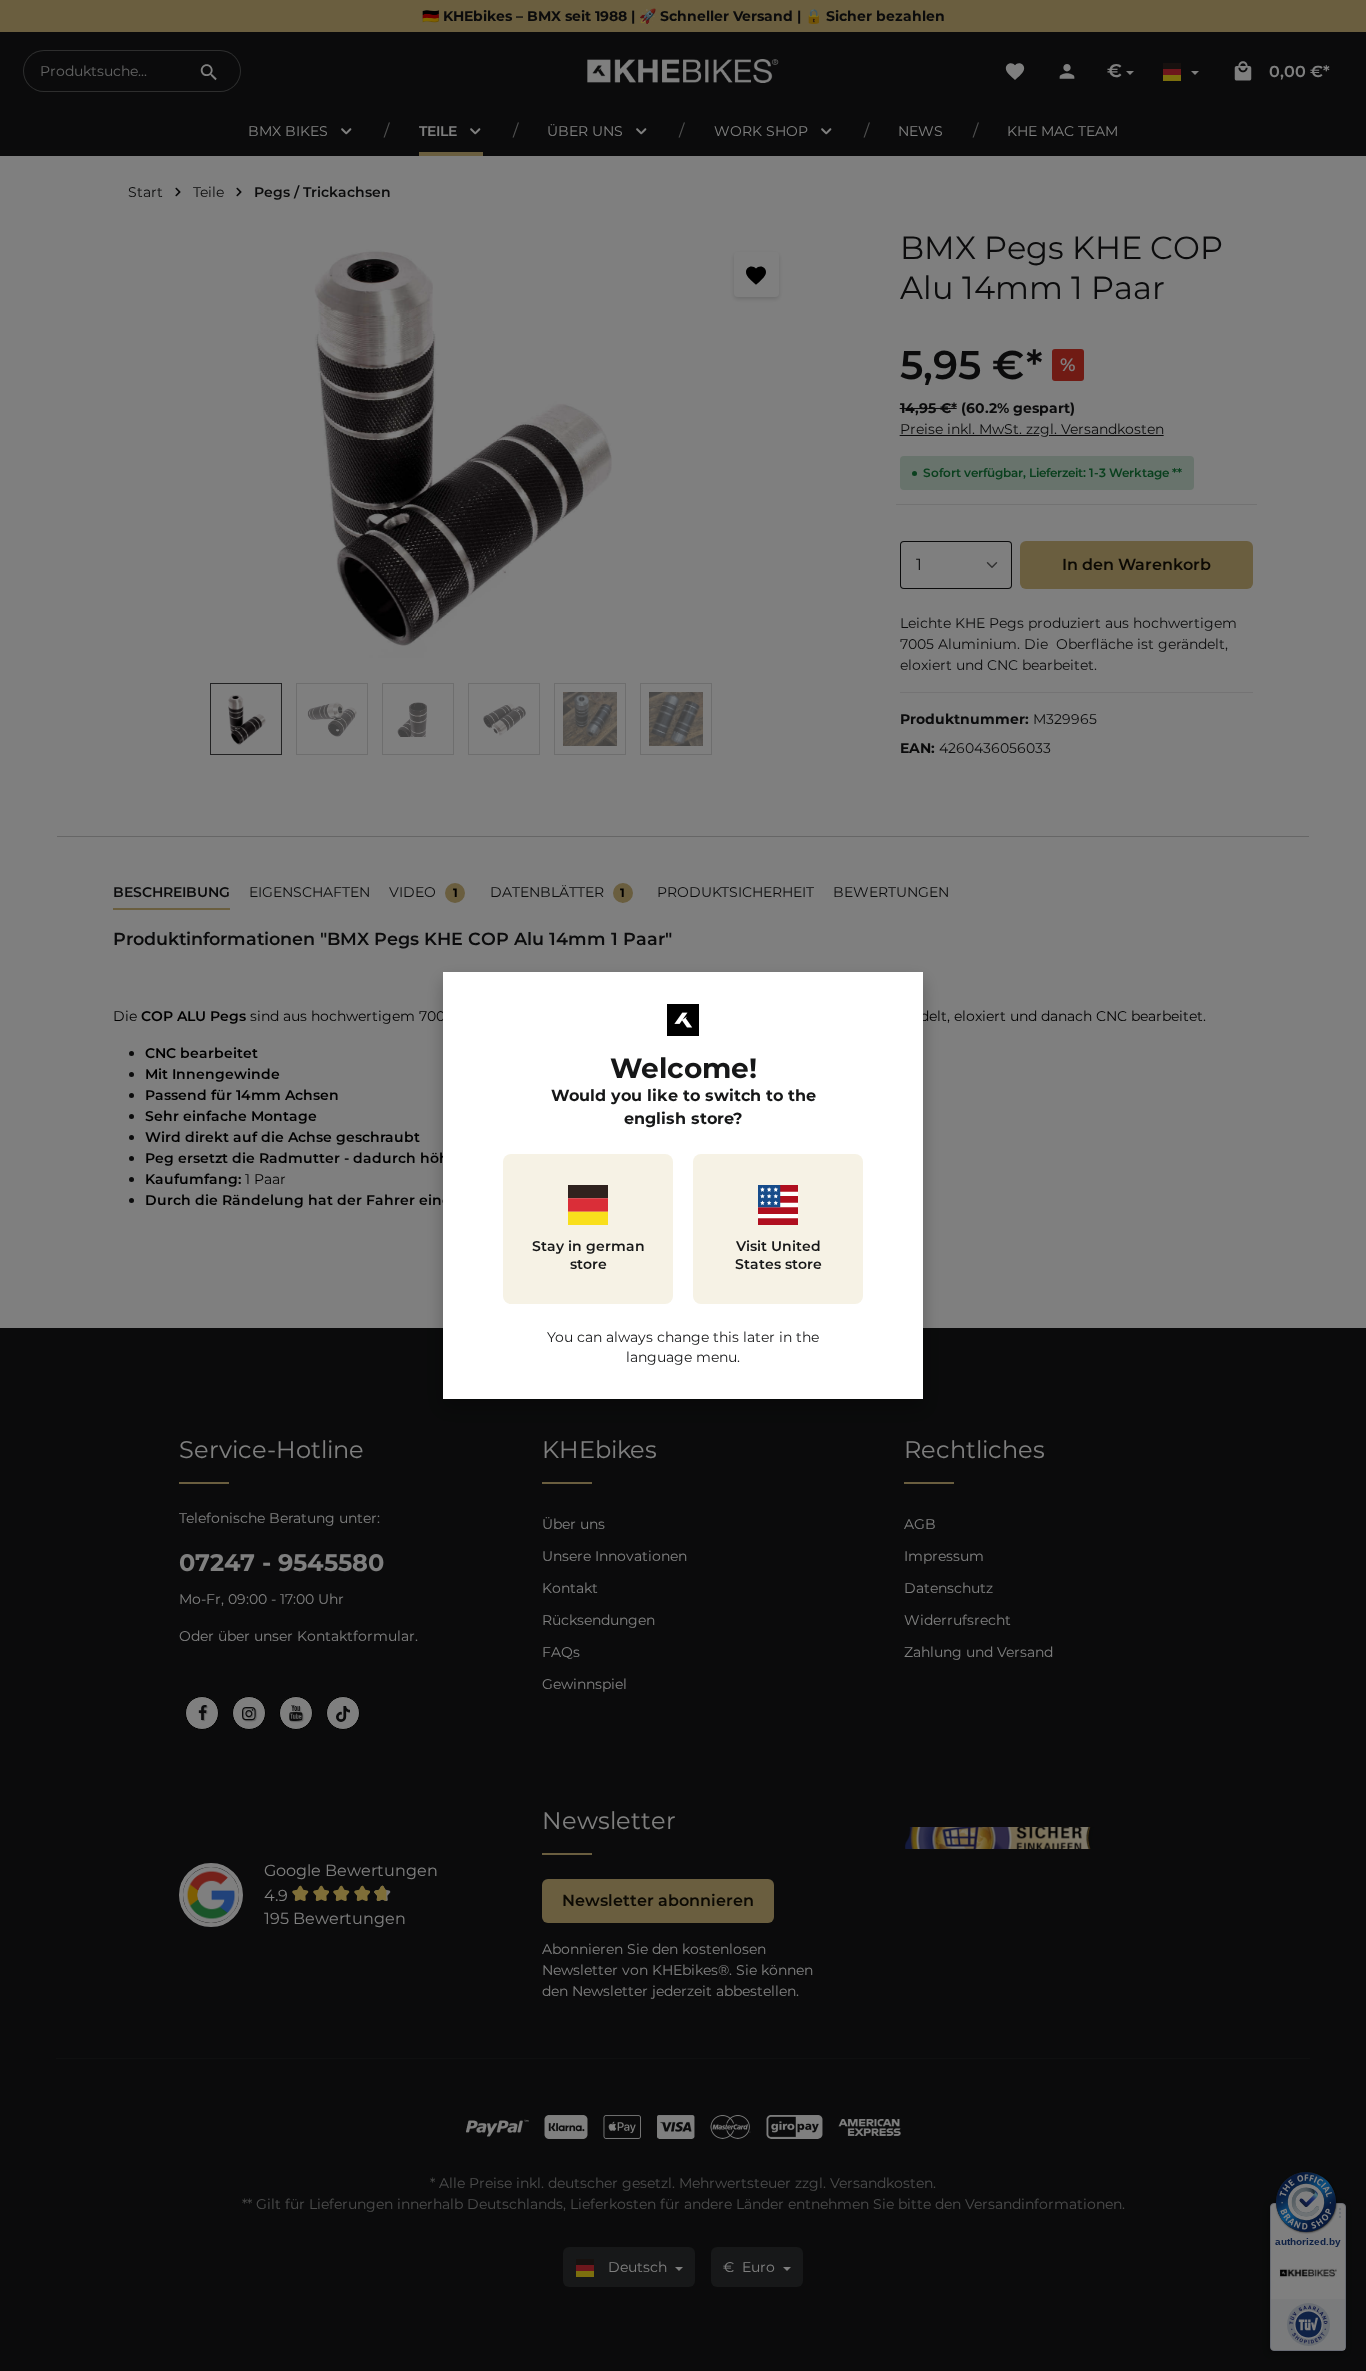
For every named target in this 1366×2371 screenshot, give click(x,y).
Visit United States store (778, 1255)
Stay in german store (588, 1255)
